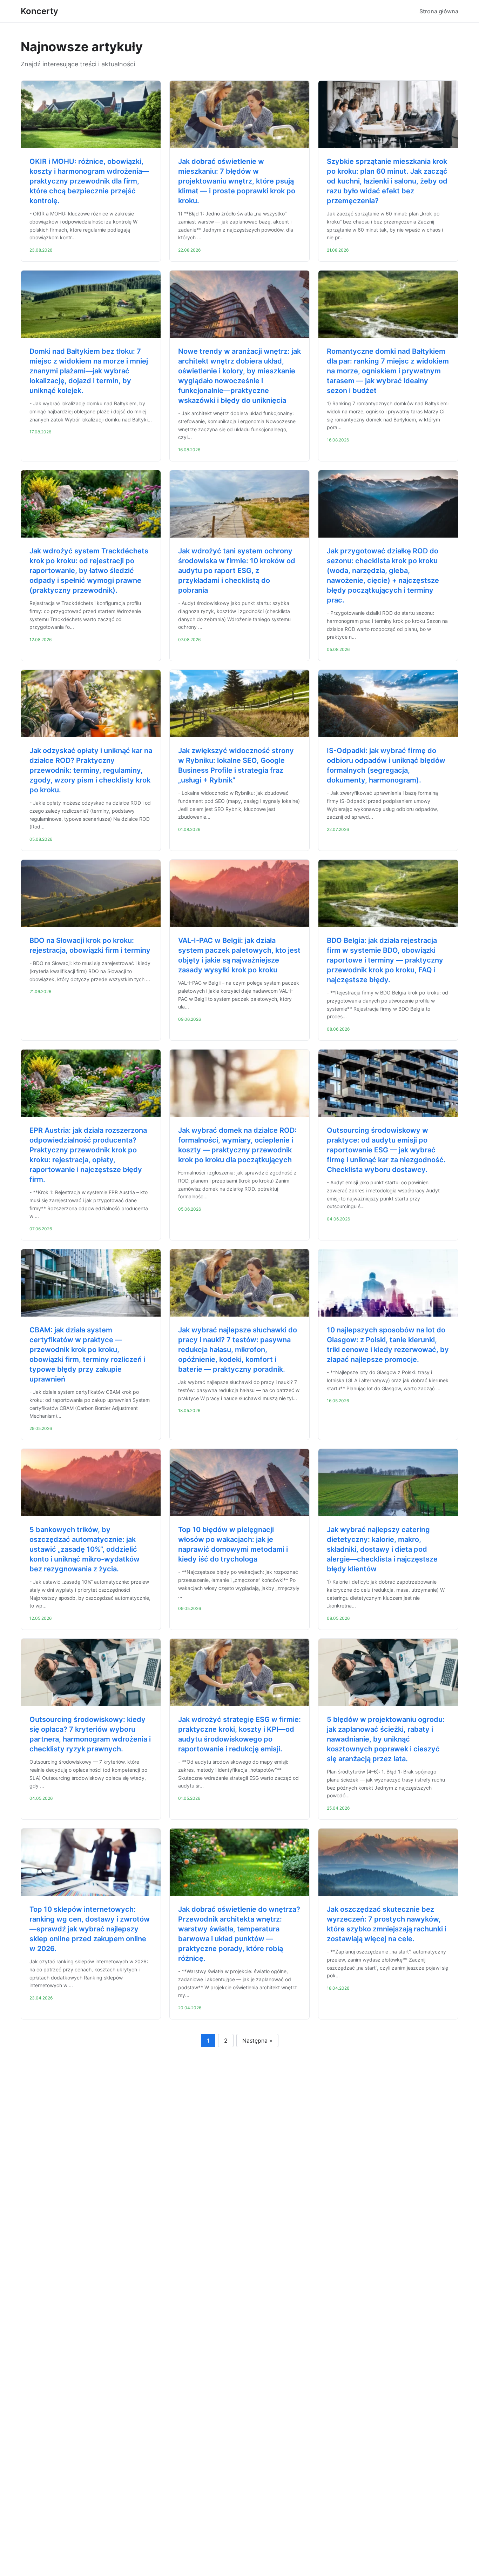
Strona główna (439, 11)
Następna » (257, 2041)
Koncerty (39, 11)
